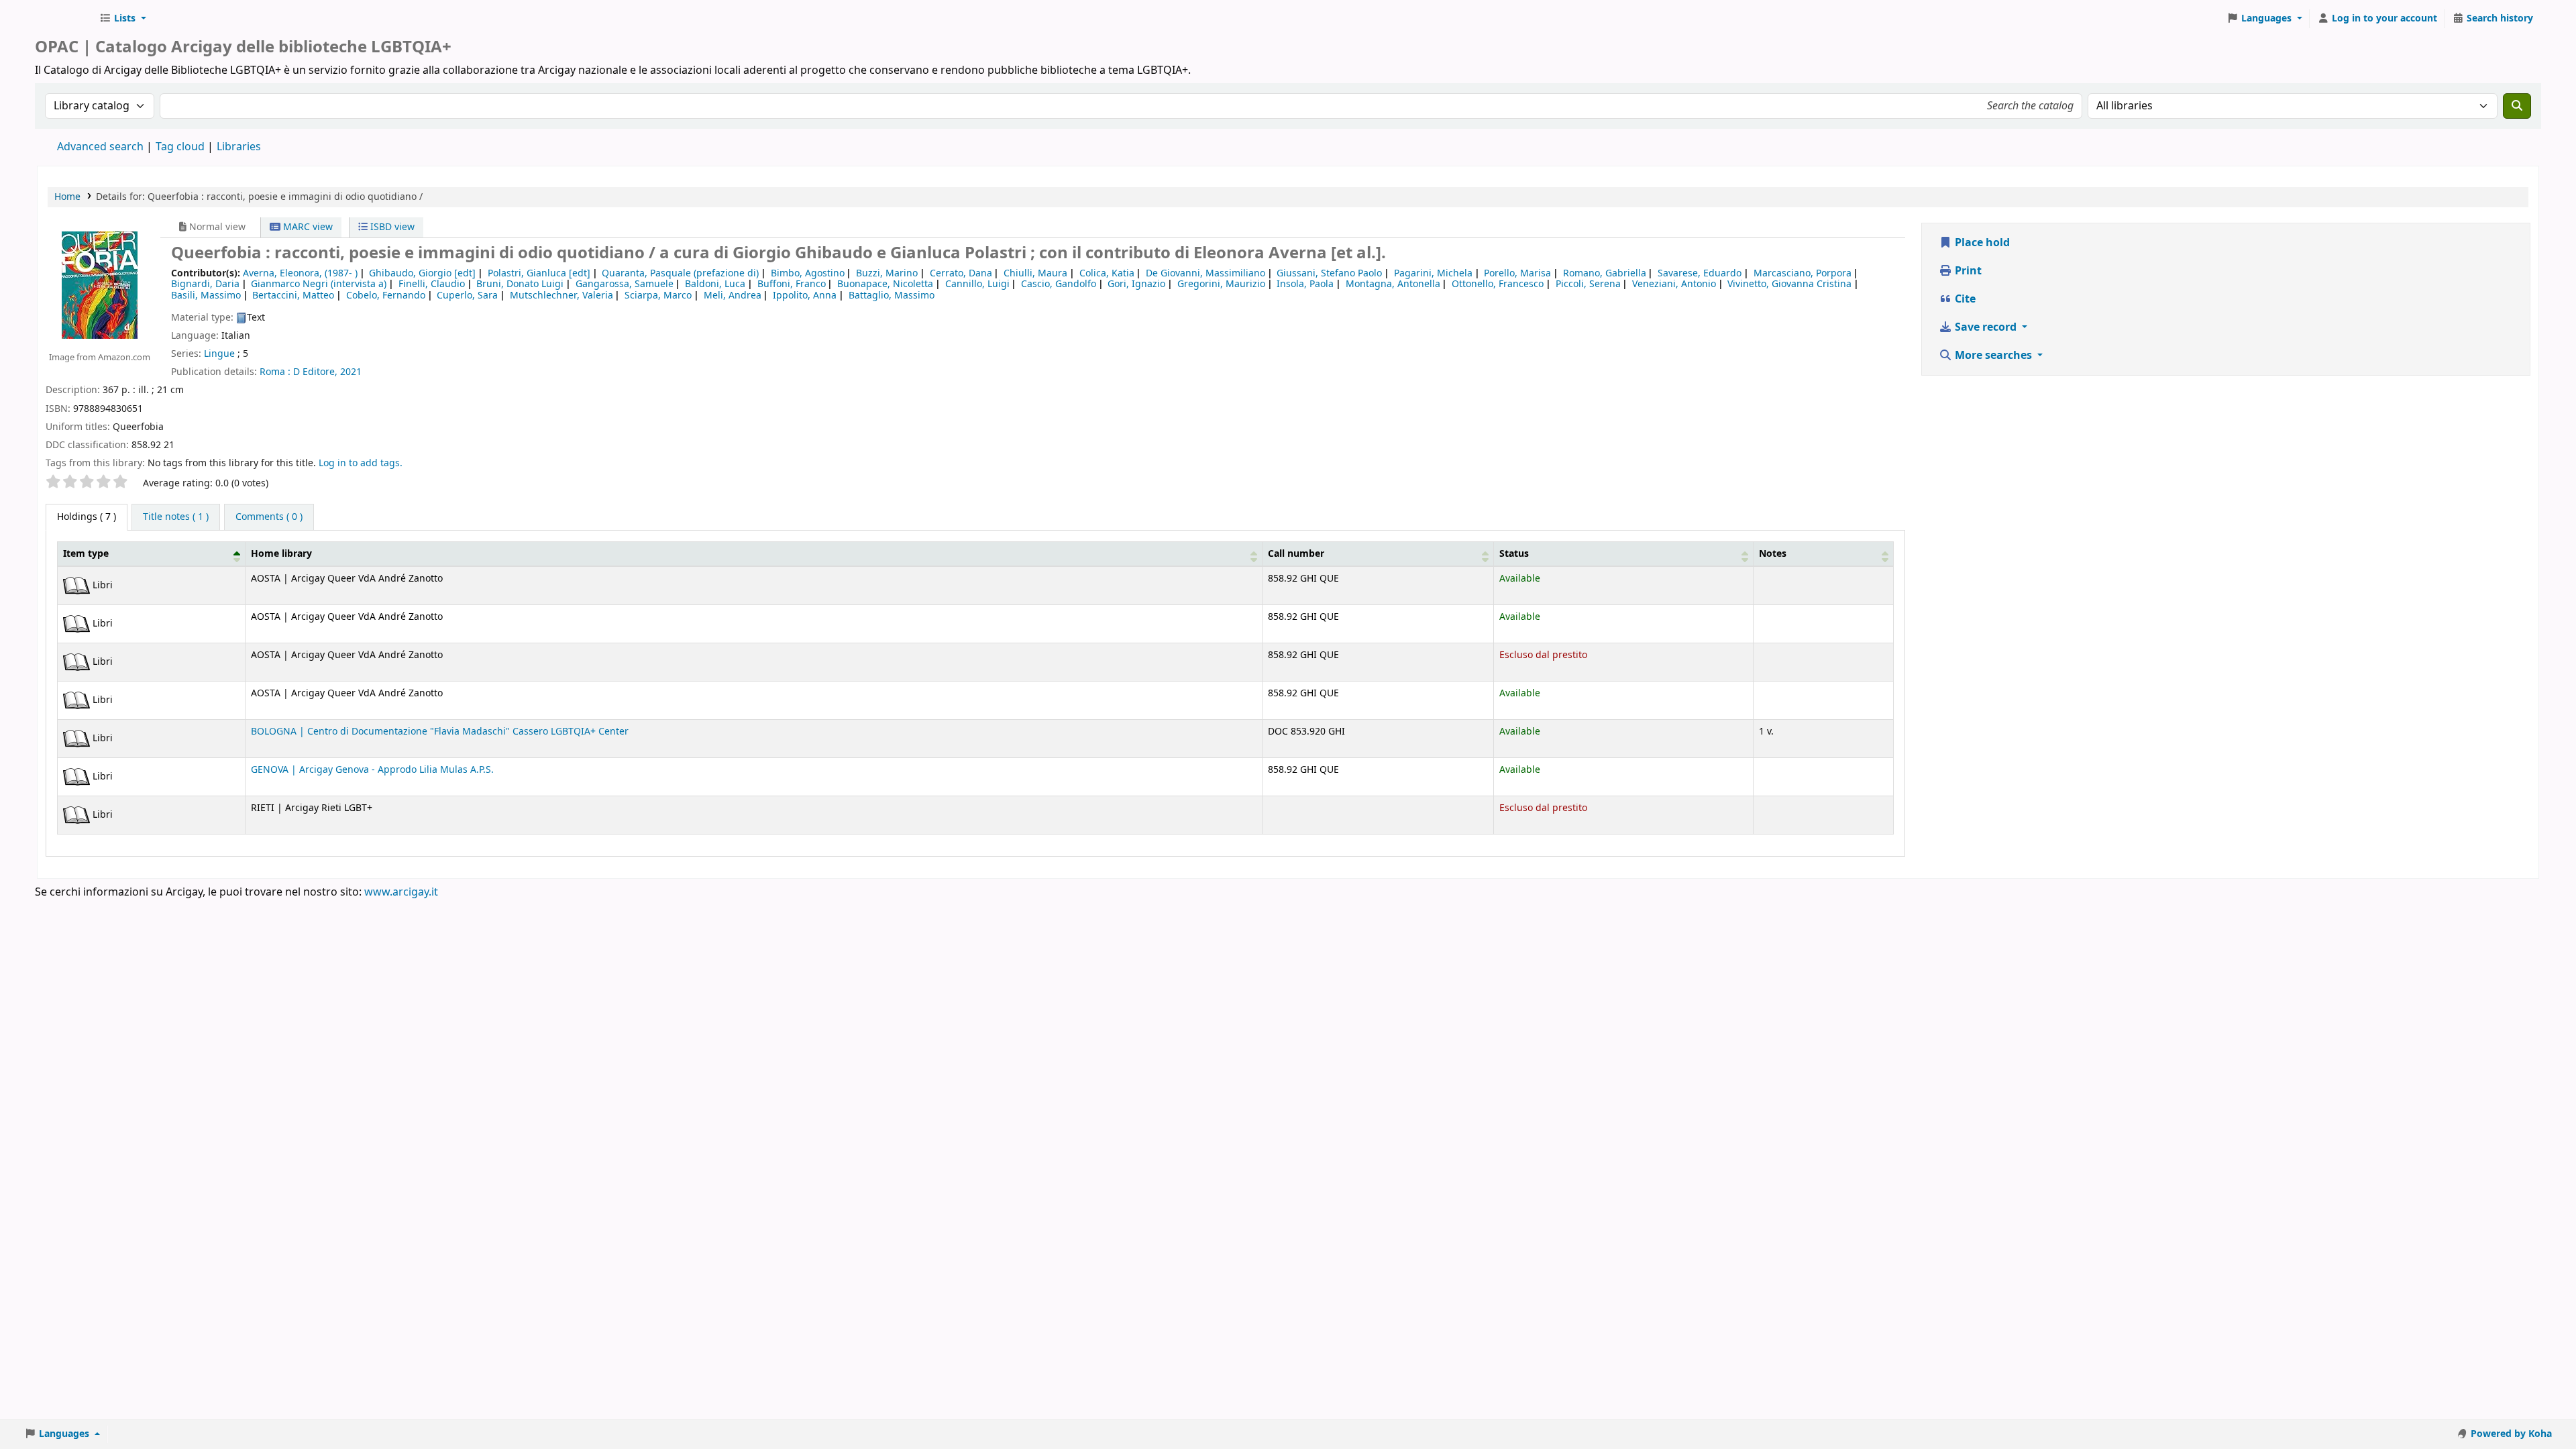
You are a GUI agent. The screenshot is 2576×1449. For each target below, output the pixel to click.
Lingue (219, 354)
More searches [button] (1993, 356)
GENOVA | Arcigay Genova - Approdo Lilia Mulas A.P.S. (372, 770)
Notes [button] (1773, 554)
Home (67, 197)
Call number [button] (1296, 554)
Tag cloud (180, 147)
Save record (1986, 327)
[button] (123, 19)
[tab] (176, 517)
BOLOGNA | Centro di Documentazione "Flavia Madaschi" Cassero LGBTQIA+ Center (440, 732)
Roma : (275, 372)
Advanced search (100, 147)
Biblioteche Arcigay (64, 19)
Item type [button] (86, 554)
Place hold (1981, 243)
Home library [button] (281, 554)
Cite (1964, 299)
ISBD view (391, 227)
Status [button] (1514, 554)
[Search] (2517, 106)
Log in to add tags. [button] (361, 463)
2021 (351, 372)
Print (1967, 271)
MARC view (307, 227)
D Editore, (315, 372)
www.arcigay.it (401, 892)
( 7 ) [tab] (87, 517)
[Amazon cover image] (100, 285)
